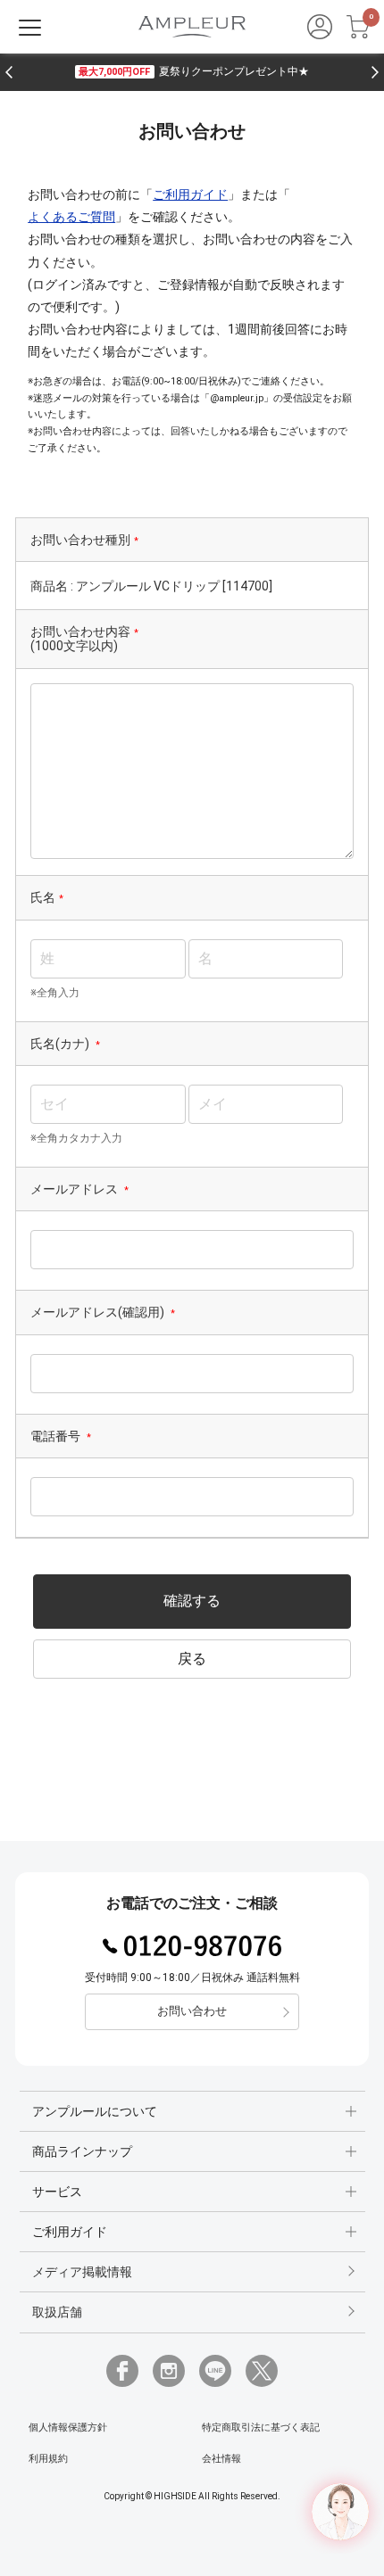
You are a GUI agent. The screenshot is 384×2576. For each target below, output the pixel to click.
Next (375, 72)
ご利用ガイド (190, 194)
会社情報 (221, 2459)
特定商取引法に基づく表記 (261, 2427)
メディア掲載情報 (82, 2272)
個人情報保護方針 (68, 2427)
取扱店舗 (57, 2312)
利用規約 (48, 2459)
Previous (9, 72)
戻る (192, 1659)
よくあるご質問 (71, 217)
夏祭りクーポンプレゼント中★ (194, 71)
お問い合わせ (192, 2011)
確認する (192, 1601)
